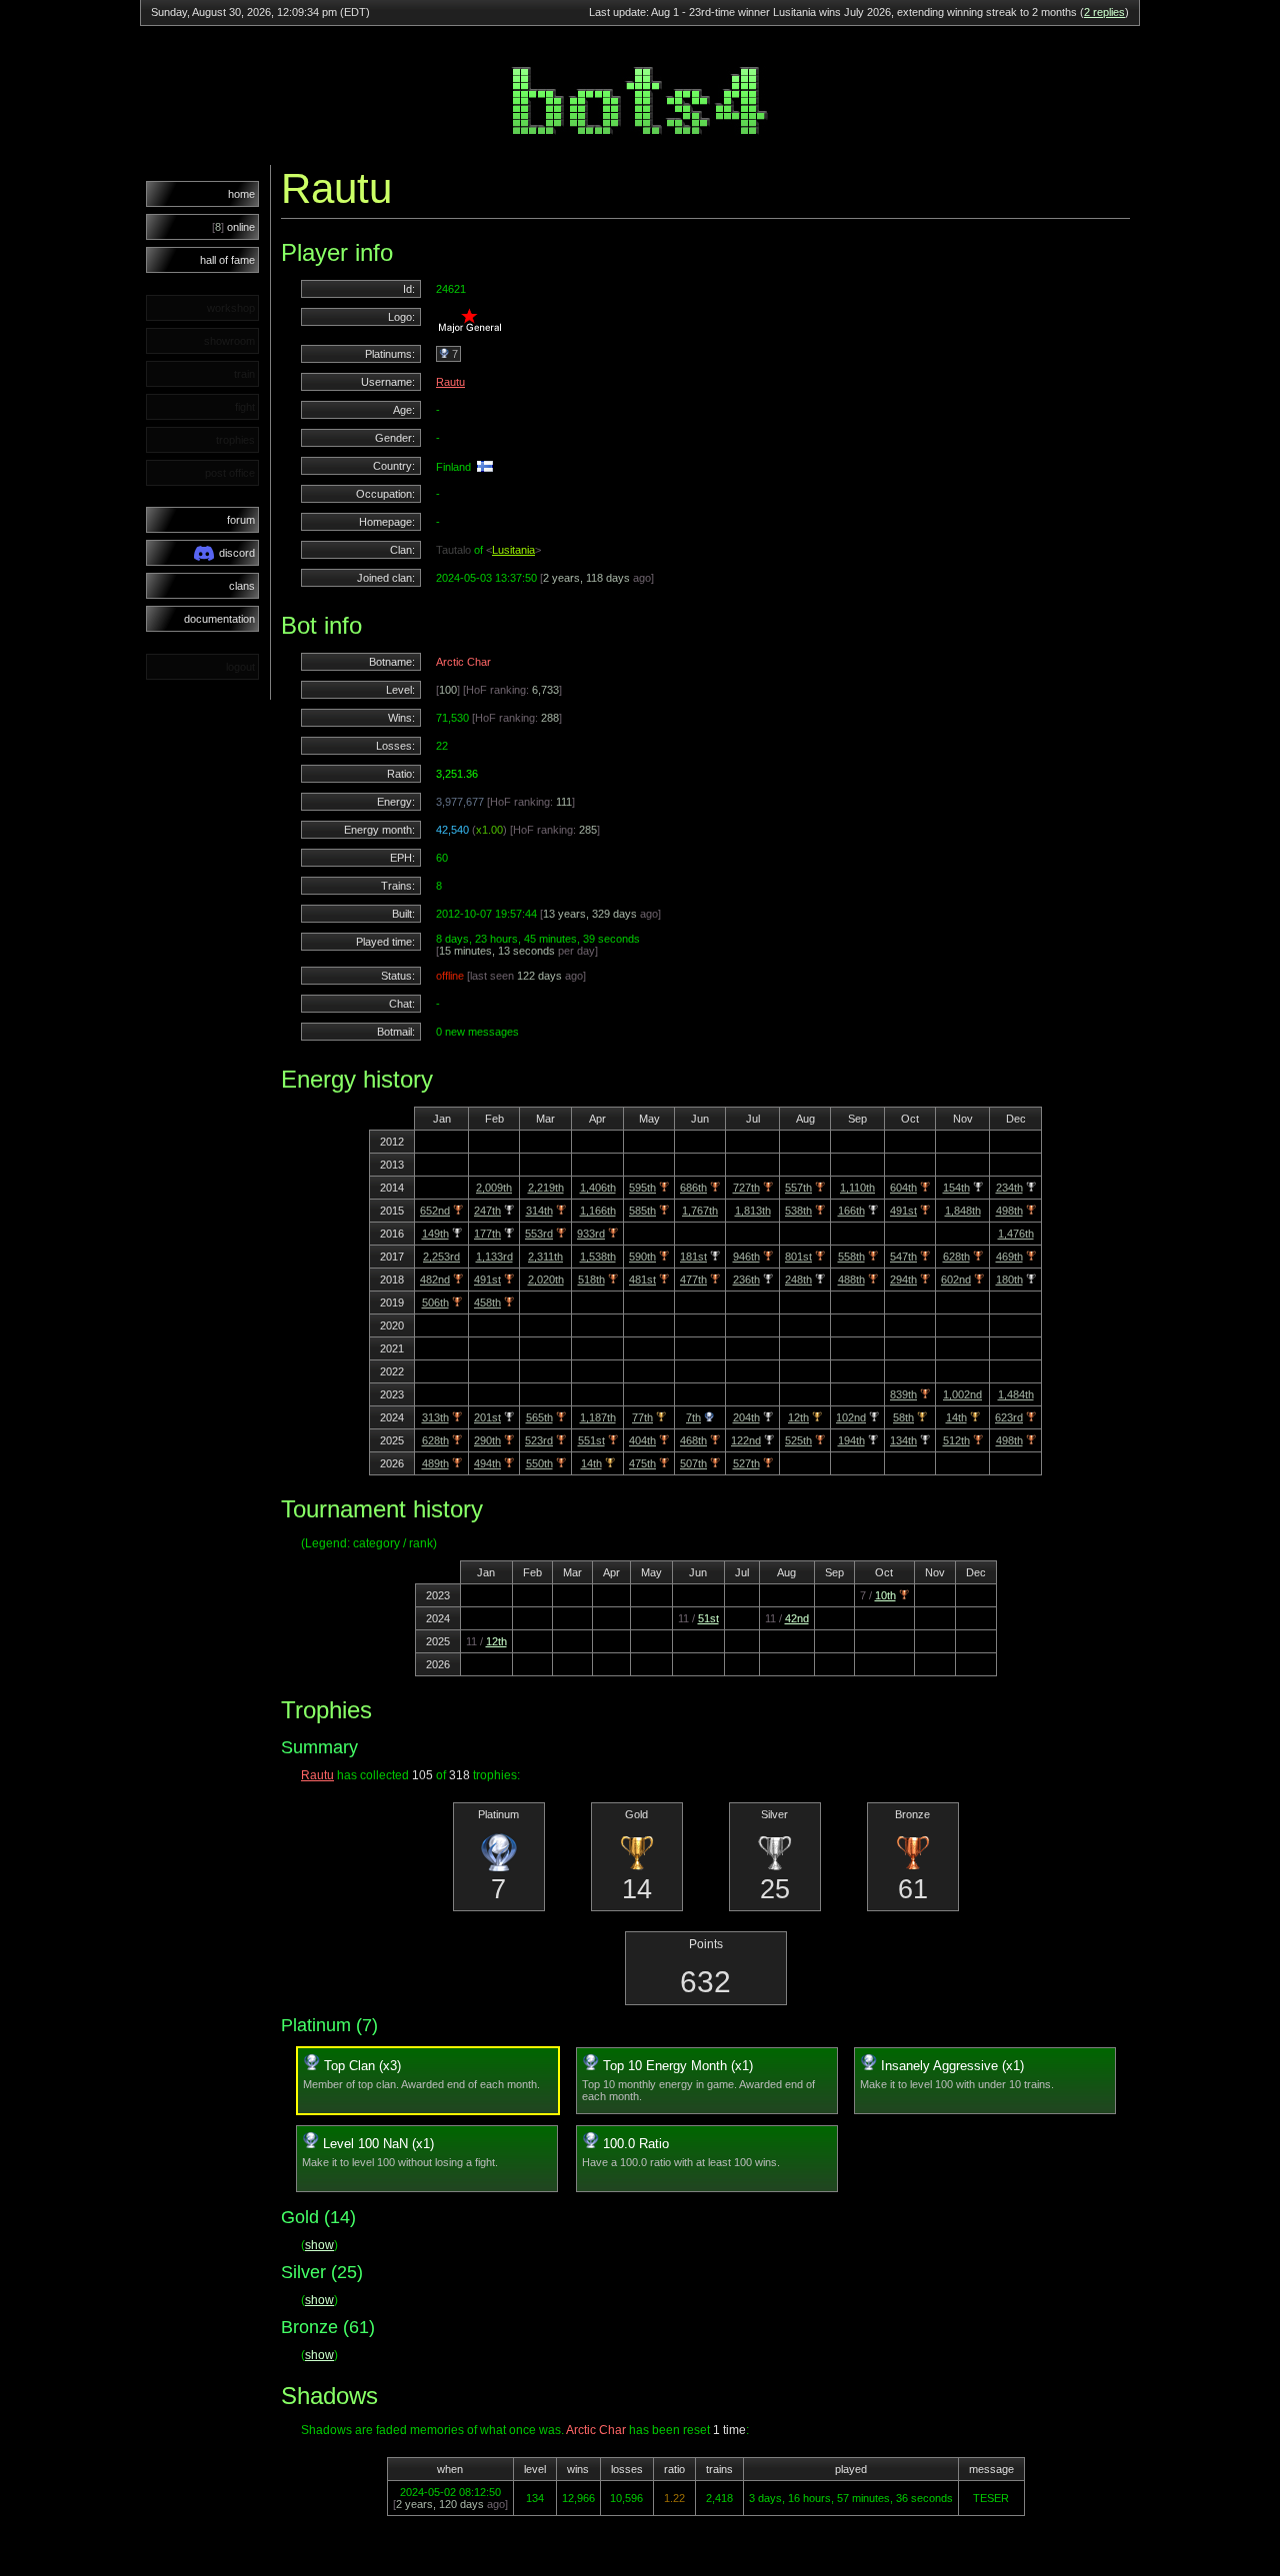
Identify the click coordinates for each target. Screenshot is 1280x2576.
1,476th (1016, 1234)
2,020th (546, 1280)
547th (903, 1257)
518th (591, 1280)
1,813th (753, 1211)
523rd (539, 1440)
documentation (219, 619)
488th (851, 1280)
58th (903, 1417)
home (241, 194)
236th (746, 1280)
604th (903, 1188)
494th (487, 1463)
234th (1009, 1188)
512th (956, 1440)
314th (539, 1211)
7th (693, 1417)
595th (642, 1188)
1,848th (963, 1211)
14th (956, 1417)
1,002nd (962, 1394)
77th (642, 1417)
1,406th (598, 1188)
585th (642, 1211)
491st (903, 1211)
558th (851, 1257)
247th (487, 1211)
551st (591, 1440)
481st (642, 1280)
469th (1009, 1257)
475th (642, 1463)
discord (237, 553)
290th (487, 1440)
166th (851, 1211)
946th (746, 1257)
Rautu (450, 382)
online (233, 227)
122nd (746, 1440)
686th (693, 1188)
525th (798, 1440)
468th (693, 1440)
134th (903, 1440)
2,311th (545, 1257)
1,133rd (494, 1257)
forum (241, 520)
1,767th (700, 1211)
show (319, 2245)
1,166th (598, 1211)
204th (746, 1417)
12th (798, 1417)
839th (903, 1394)
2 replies (1104, 12)
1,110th (857, 1188)
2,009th (494, 1188)
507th (693, 1463)
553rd (539, 1234)
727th (746, 1188)
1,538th (598, 1257)
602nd (956, 1280)
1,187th (598, 1417)
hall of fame (227, 260)
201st (487, 1417)
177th (487, 1234)
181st (693, 1257)
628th (956, 1257)
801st (798, 1257)
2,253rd (441, 1257)
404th (642, 1440)
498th (1009, 1211)
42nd (797, 1618)
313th (435, 1417)
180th (1009, 1280)
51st (708, 1618)
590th (642, 1257)
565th (539, 1417)
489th (435, 1463)
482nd (435, 1280)
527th (746, 1463)
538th (798, 1211)
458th (487, 1302)
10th (885, 1595)
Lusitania (513, 550)
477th (693, 1280)
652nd (435, 1211)
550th (539, 1463)
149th (435, 1234)
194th (851, 1440)
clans (242, 586)
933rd (591, 1234)
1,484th (1016, 1394)
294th (903, 1280)
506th (435, 1302)
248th (798, 1280)
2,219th (546, 1188)
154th (956, 1188)
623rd (1009, 1417)
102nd (851, 1417)
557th (798, 1188)
